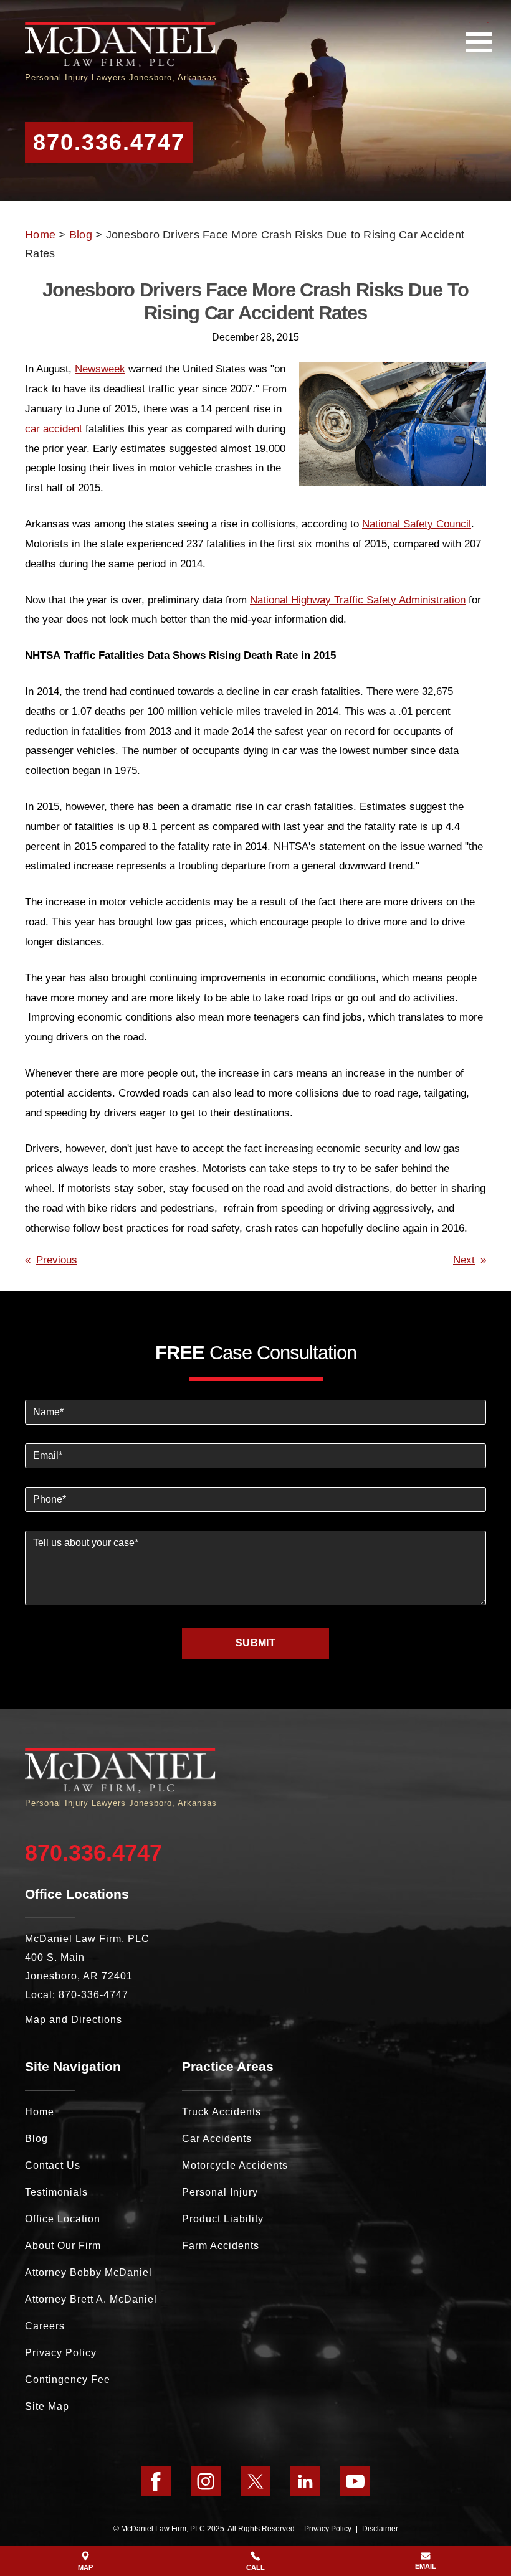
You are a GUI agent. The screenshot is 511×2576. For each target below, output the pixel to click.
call (255, 2567)
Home (40, 235)
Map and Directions (74, 2020)
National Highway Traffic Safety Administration (358, 600)
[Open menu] (479, 42)
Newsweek (100, 369)
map (85, 2567)
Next (464, 1260)
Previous (57, 1260)
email (426, 2566)
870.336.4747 (109, 142)
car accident (54, 429)
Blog (81, 235)
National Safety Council (417, 524)
